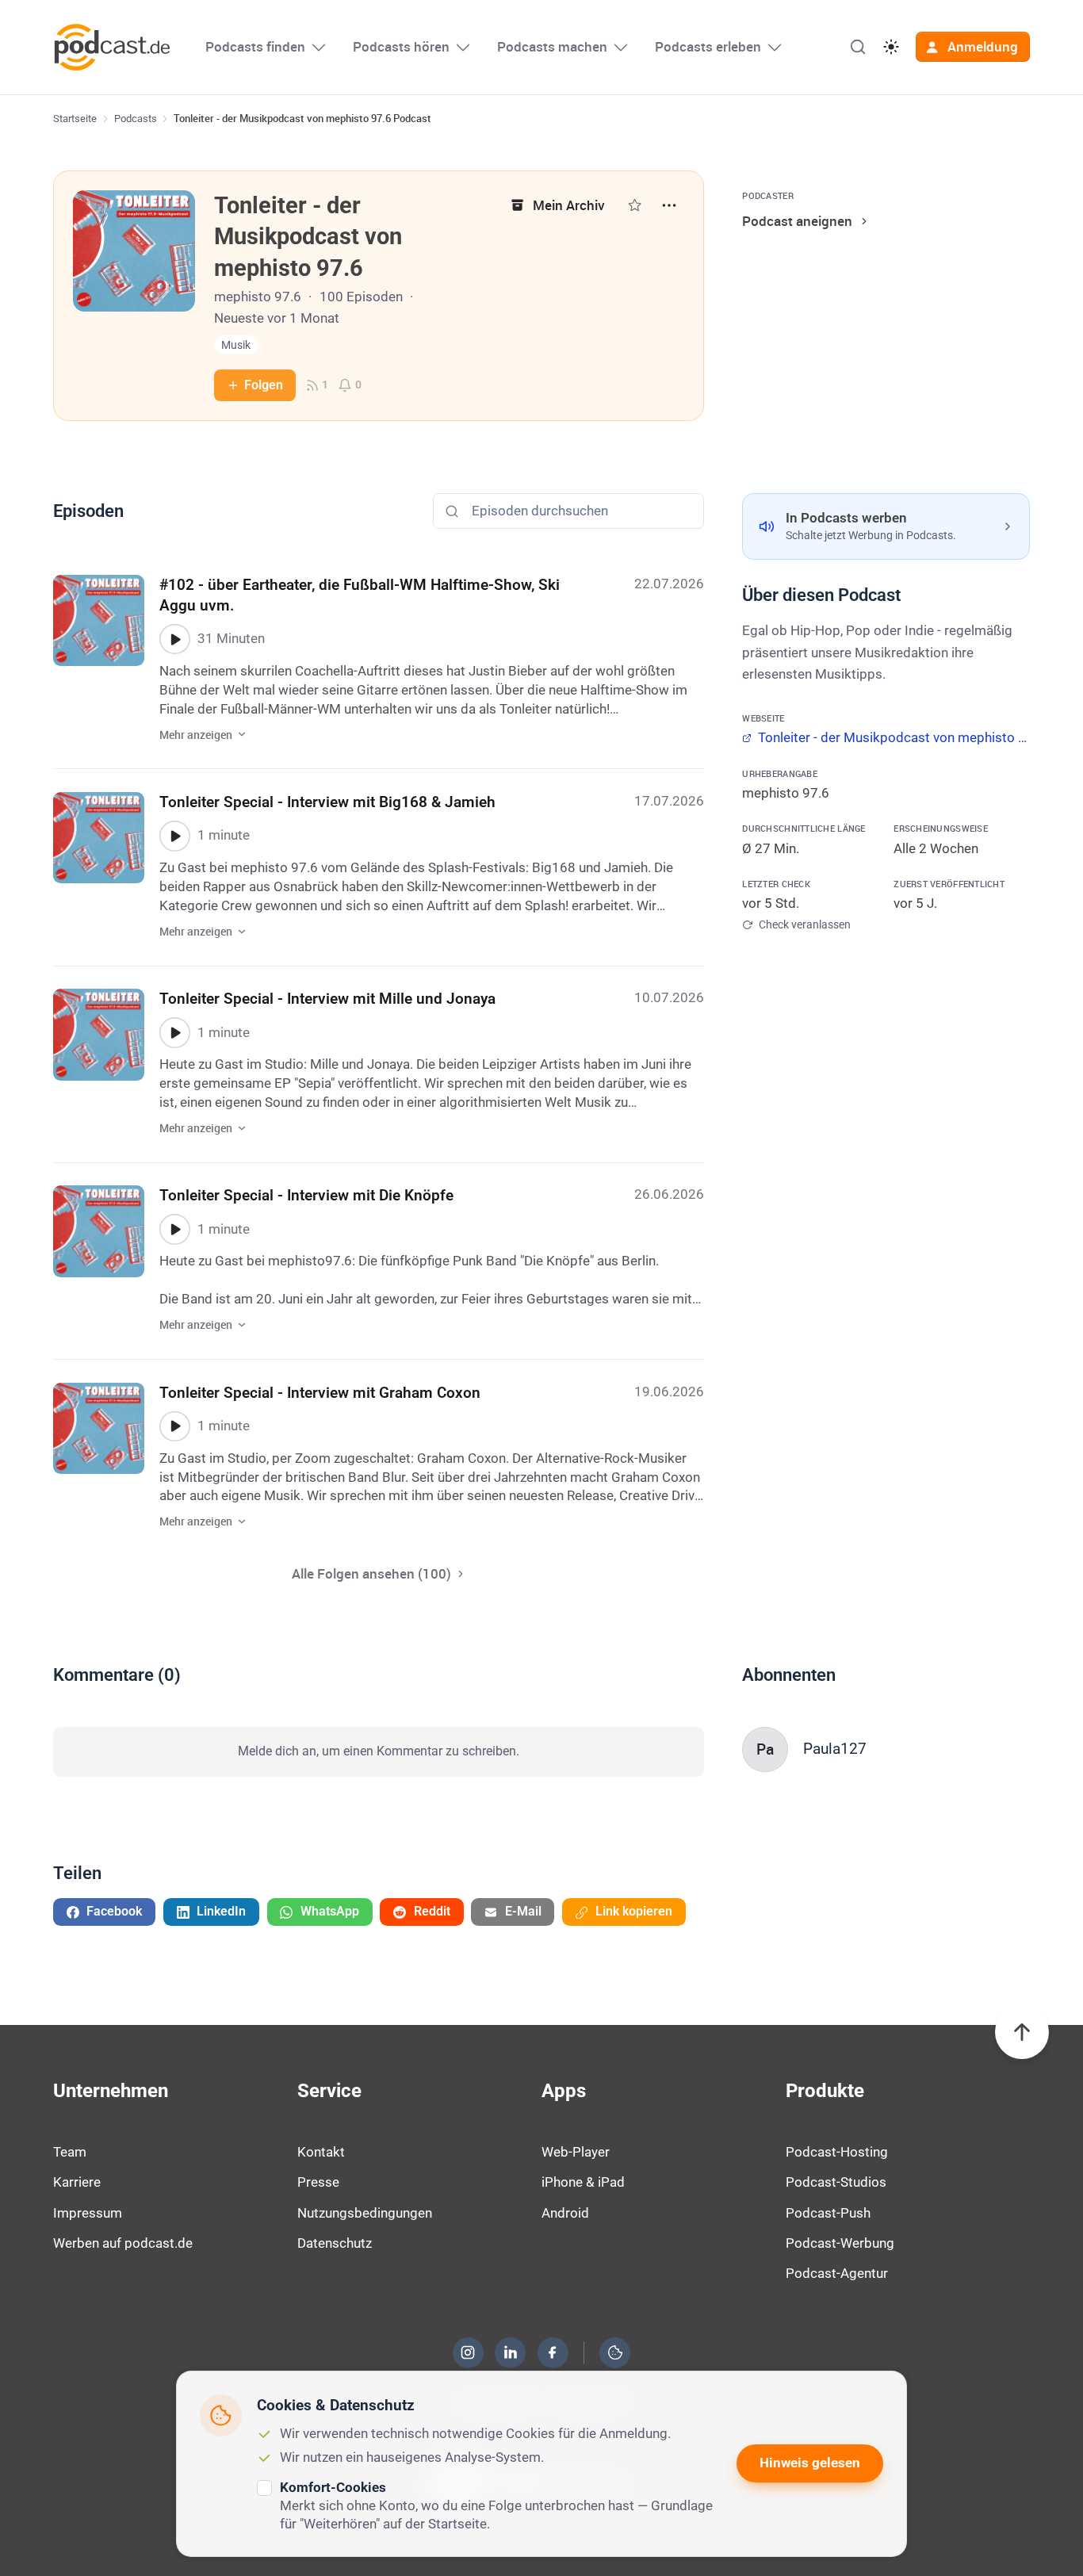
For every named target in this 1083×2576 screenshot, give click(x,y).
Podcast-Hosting (837, 2152)
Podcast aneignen (797, 221)
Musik (236, 345)
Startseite (75, 119)
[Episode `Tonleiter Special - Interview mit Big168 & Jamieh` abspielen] (174, 836)
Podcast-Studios (836, 2182)
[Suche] (858, 47)
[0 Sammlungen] (635, 205)
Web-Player (576, 2152)
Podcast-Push (828, 2213)
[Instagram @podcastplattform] (468, 2352)
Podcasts (136, 119)
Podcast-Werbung (840, 2243)
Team (70, 2152)
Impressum (88, 2213)
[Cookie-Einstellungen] (615, 2352)
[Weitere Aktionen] (669, 205)
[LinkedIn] (511, 2352)
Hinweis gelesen (810, 2463)
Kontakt (321, 2152)
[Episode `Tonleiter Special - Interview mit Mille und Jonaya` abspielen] (174, 1032)
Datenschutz (335, 2243)
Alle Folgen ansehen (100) (371, 1573)
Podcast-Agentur (837, 2273)
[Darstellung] (891, 47)
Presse (318, 2182)
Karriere (77, 2182)
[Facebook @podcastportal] (553, 2352)
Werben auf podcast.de (123, 2243)
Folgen (264, 385)
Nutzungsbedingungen (365, 2213)
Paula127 (835, 1749)
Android (565, 2213)
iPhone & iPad (583, 2182)
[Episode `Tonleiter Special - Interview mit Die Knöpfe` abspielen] (174, 1229)
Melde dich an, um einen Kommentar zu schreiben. (379, 1751)
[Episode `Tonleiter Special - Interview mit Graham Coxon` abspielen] (174, 1426)
